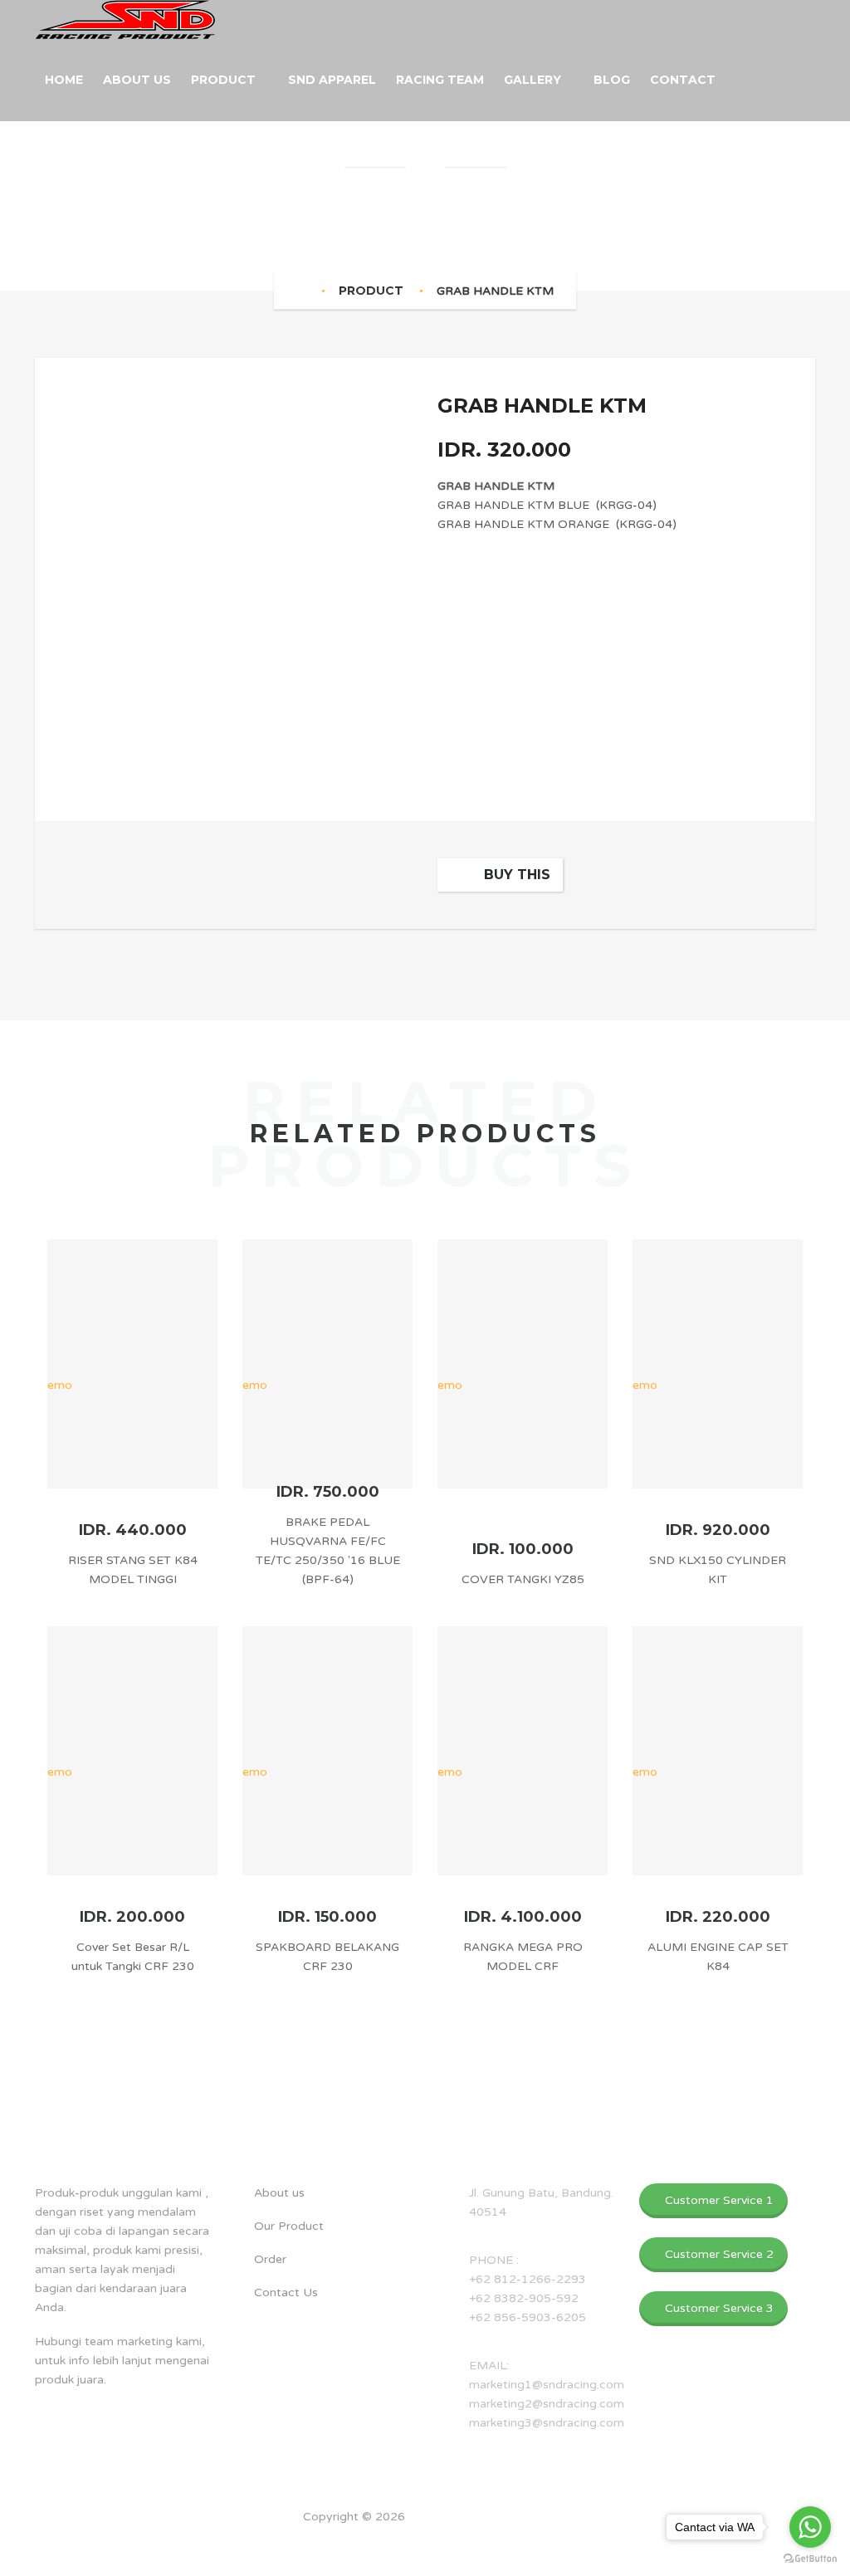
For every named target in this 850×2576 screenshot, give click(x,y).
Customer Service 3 (718, 2308)
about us (76, 2124)
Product (371, 291)
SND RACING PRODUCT (478, 2517)
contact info (498, 2124)
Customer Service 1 (718, 2200)
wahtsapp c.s (701, 2124)
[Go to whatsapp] (810, 2527)
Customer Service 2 (718, 2254)
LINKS (259, 2124)
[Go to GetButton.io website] (810, 2559)
